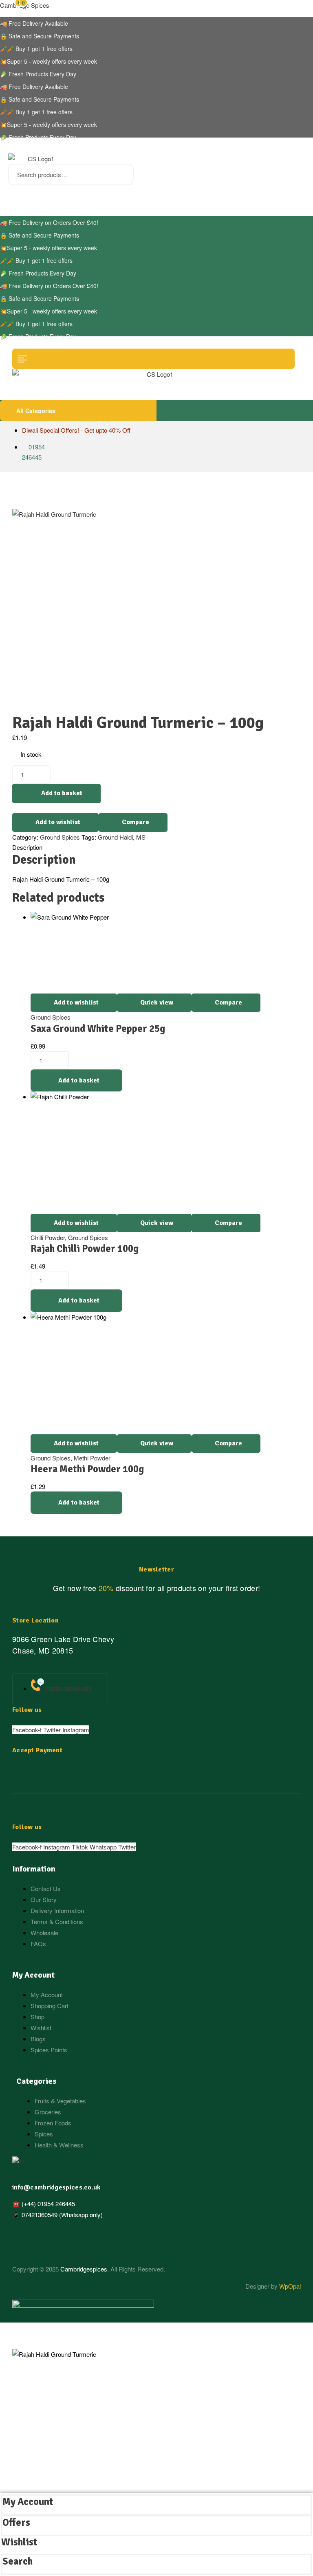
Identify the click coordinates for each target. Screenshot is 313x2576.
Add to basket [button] (79, 1080)
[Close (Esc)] (277, 9)
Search (122, 174)
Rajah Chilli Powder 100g (85, 1249)
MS (141, 837)
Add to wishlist (58, 822)
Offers (16, 2523)
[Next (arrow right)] (295, 1288)
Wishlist (19, 2542)
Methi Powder (92, 1458)
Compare (136, 822)
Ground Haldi (115, 837)
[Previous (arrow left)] (18, 1288)
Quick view (157, 1002)
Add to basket (62, 793)
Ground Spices (60, 837)
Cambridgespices (84, 2269)
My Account (28, 2502)
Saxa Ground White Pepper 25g (98, 1029)
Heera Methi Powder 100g (87, 1469)
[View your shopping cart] (11, 194)
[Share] (240, 9)
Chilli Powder (48, 1237)
